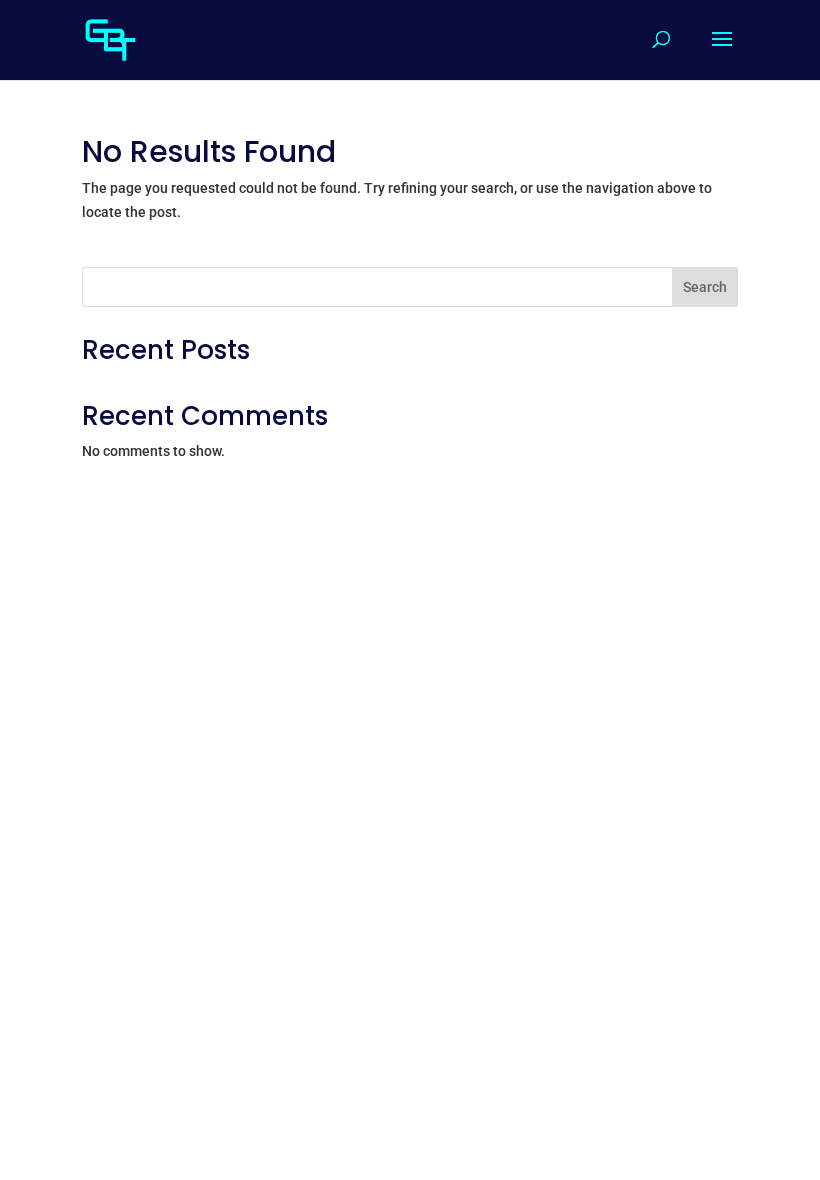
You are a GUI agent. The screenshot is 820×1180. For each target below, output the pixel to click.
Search (705, 287)
